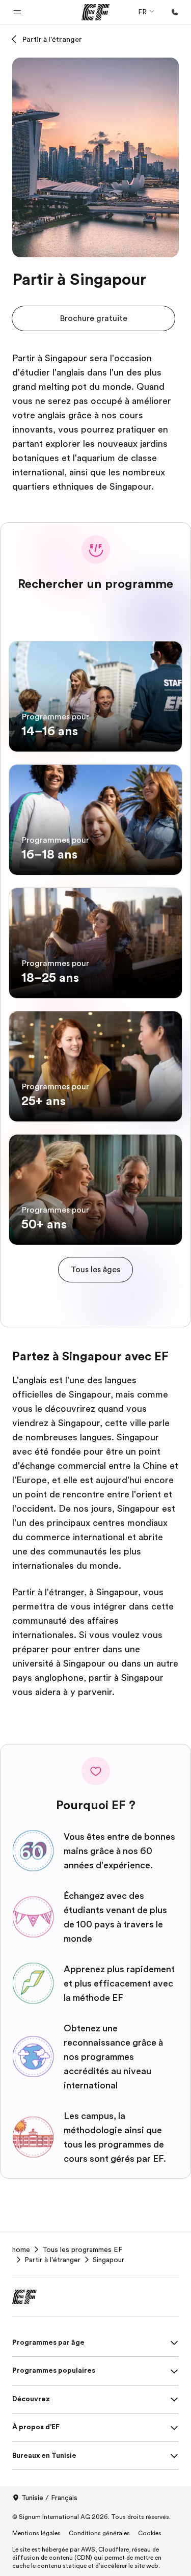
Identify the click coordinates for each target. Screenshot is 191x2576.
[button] (17, 12)
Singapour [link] (108, 2260)
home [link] (21, 2249)
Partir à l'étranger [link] (52, 2260)
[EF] (95, 12)
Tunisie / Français (49, 2498)
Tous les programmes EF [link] (82, 2249)
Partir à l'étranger (52, 39)
